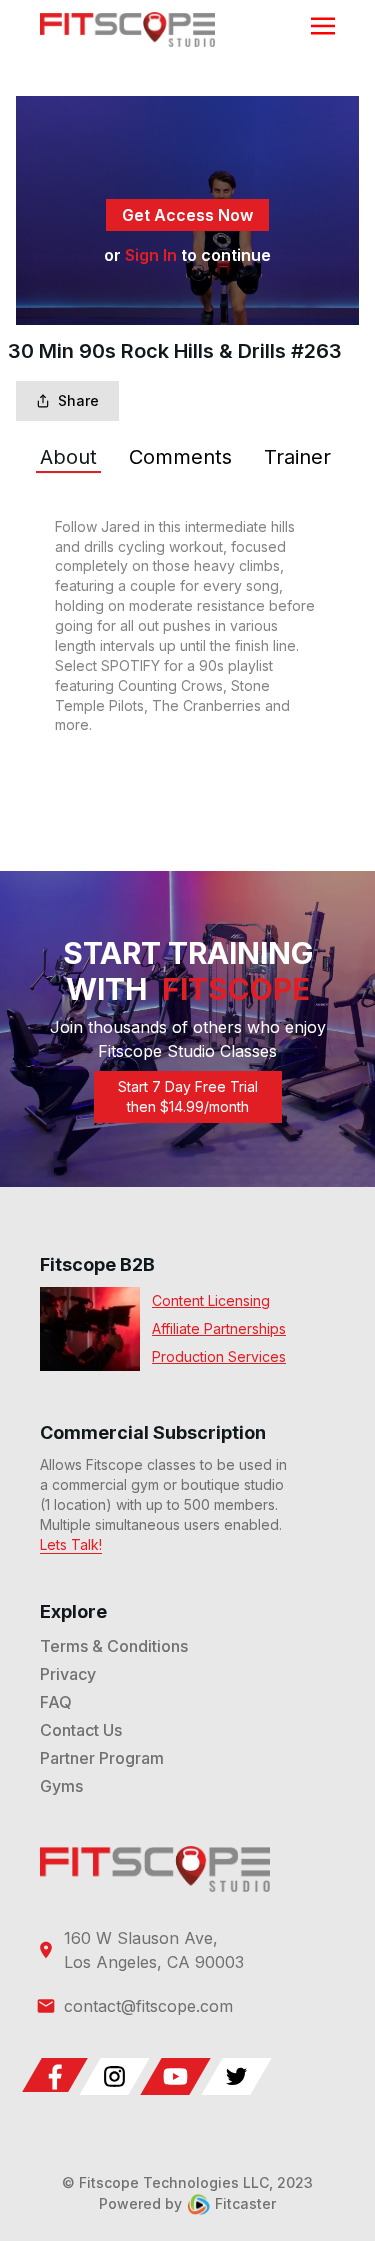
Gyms (61, 1786)
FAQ (56, 1702)
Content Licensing (211, 1300)
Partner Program (102, 1758)
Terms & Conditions (114, 1646)
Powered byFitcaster (187, 2203)
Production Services (219, 1356)
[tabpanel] (187, 626)
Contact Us (81, 1730)
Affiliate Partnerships (219, 1328)
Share (78, 400)
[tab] (68, 457)
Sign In (151, 255)
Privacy (68, 1674)
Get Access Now (187, 215)
